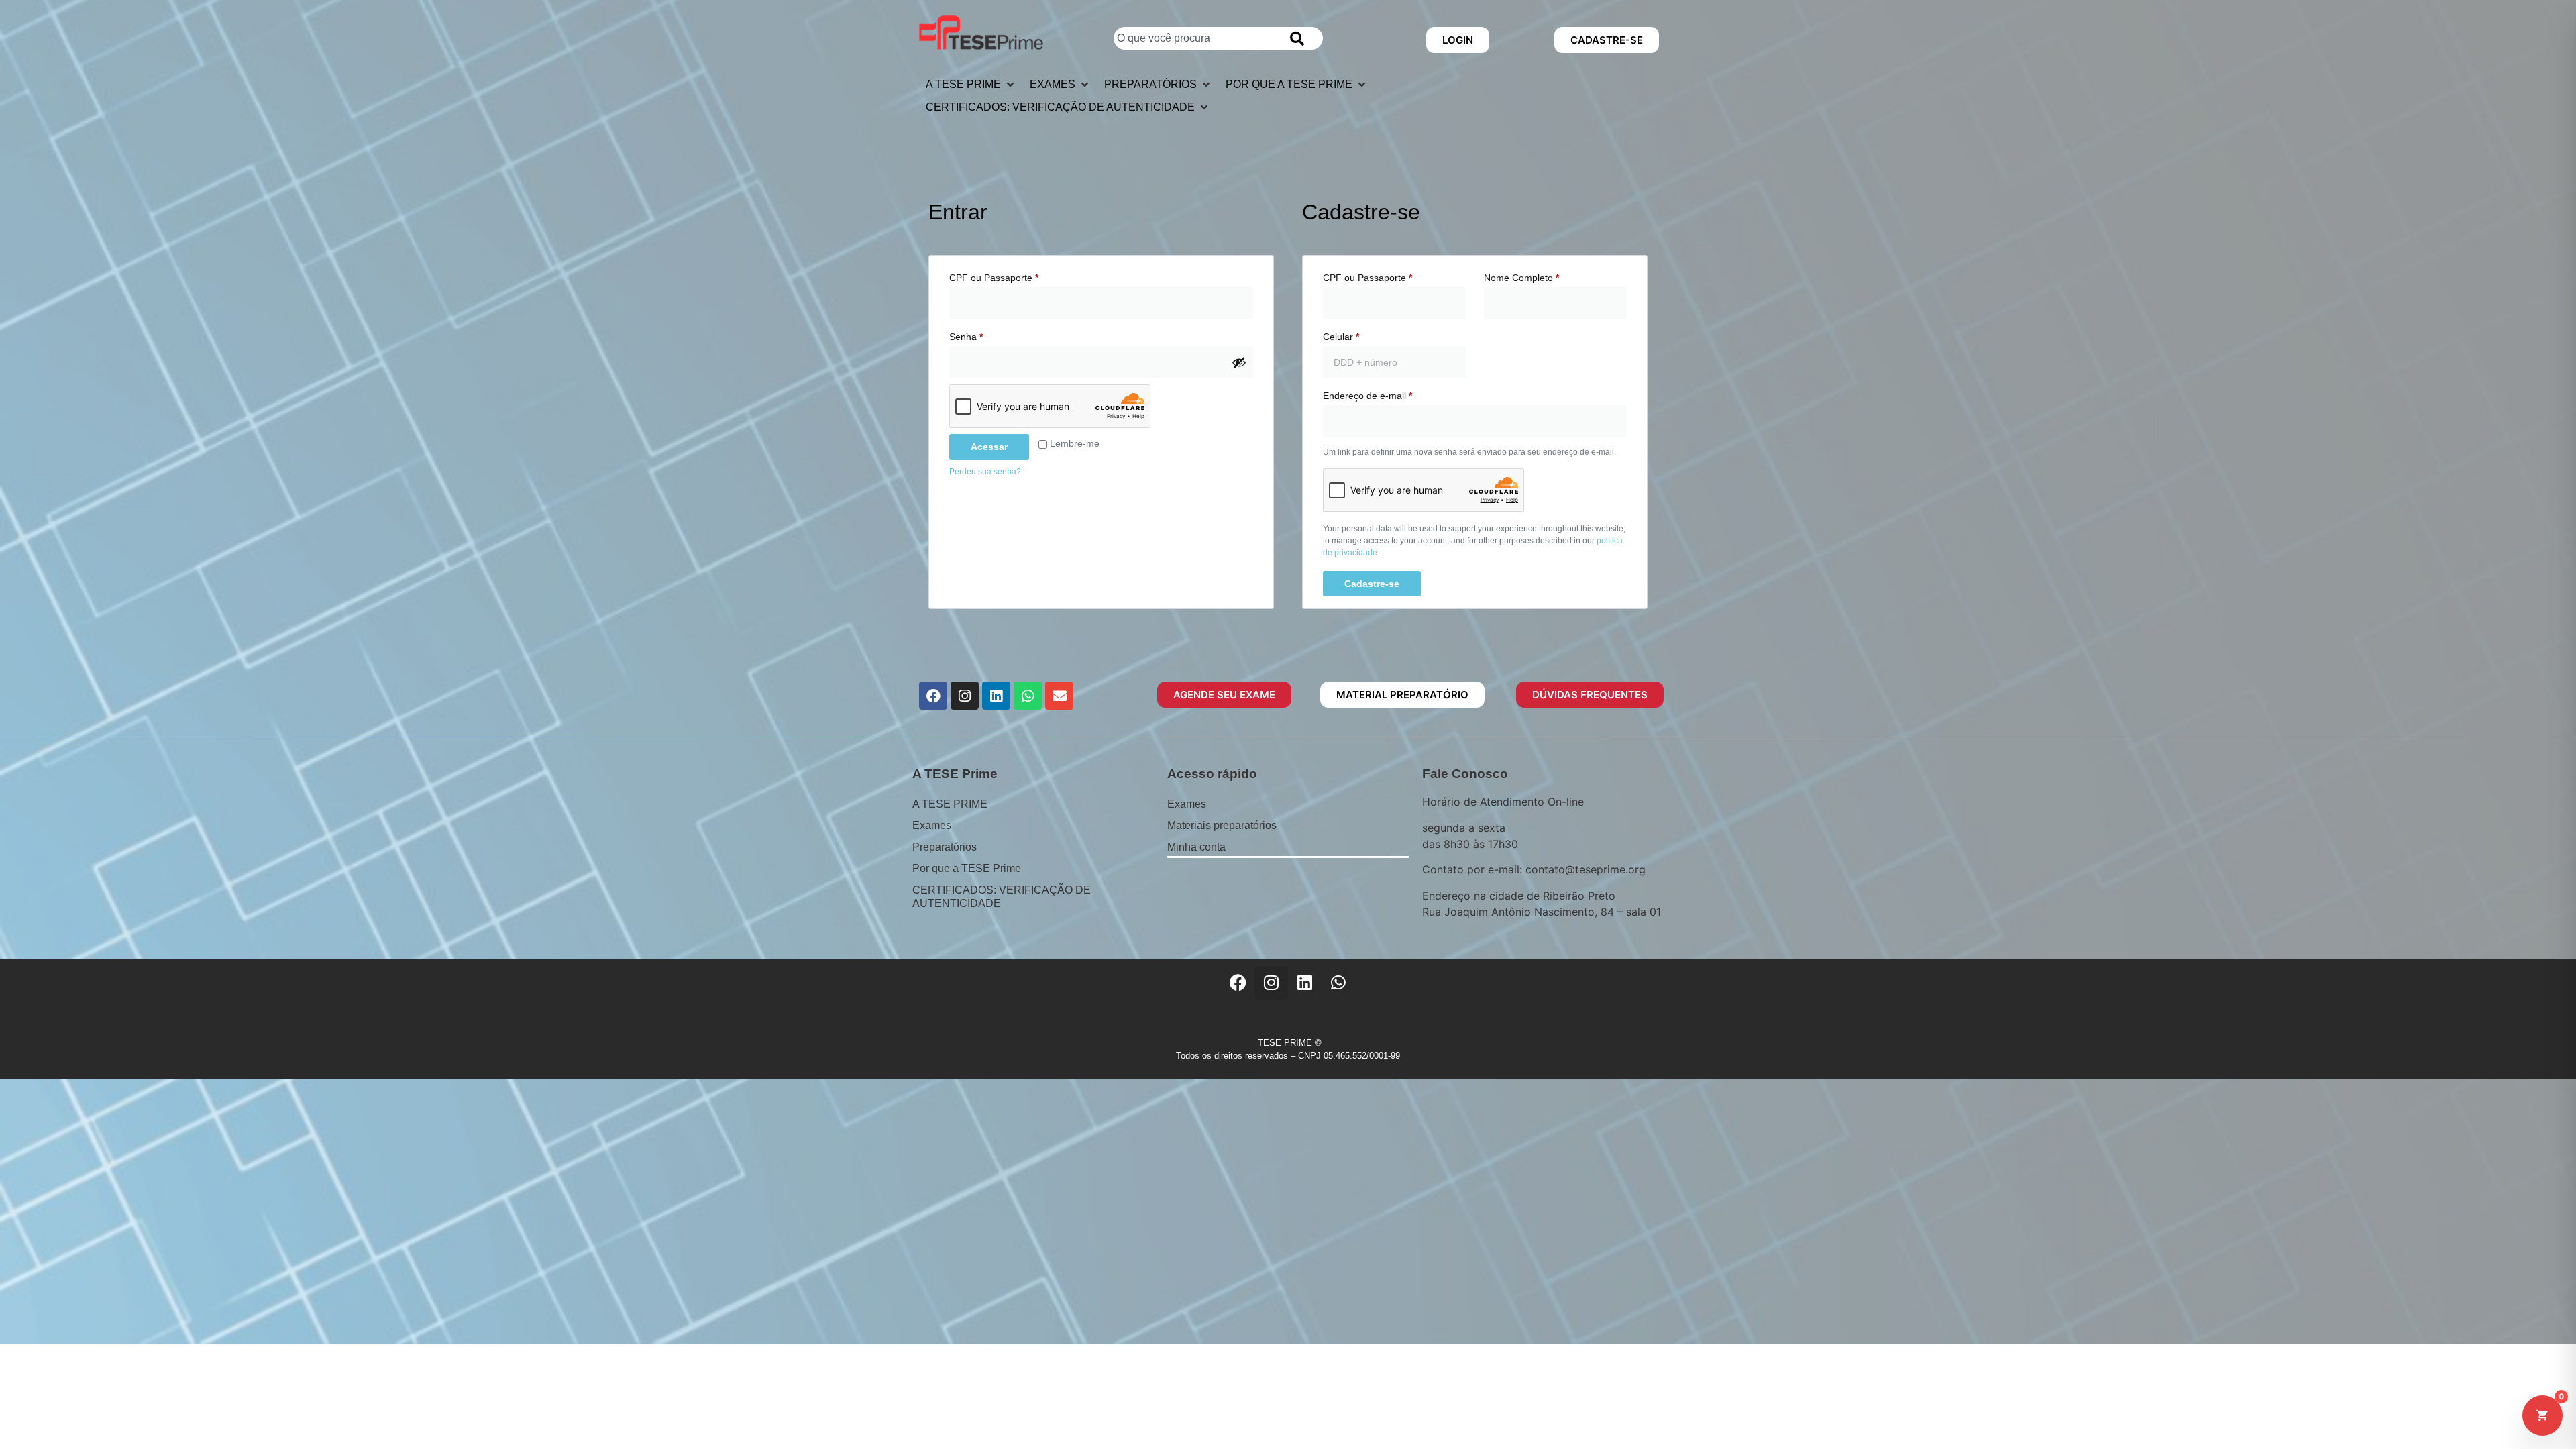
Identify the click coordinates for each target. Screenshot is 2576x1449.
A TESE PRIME (950, 804)
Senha (989, 335)
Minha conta (1196, 847)
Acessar (989, 447)
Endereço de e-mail (1391, 394)
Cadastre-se (1372, 584)
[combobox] (1195, 38)
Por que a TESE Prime (967, 868)
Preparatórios (945, 847)
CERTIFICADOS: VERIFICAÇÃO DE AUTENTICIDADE (1002, 897)
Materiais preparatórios (1222, 825)
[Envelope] (1059, 696)
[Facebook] (933, 696)
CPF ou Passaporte (1017, 276)
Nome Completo (1521, 278)
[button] (971, 85)
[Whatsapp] (1028, 696)
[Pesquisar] (1300, 38)
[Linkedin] (996, 696)
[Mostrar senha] (1239, 362)
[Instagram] (965, 696)
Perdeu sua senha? (985, 472)
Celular (1341, 337)
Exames (932, 825)
